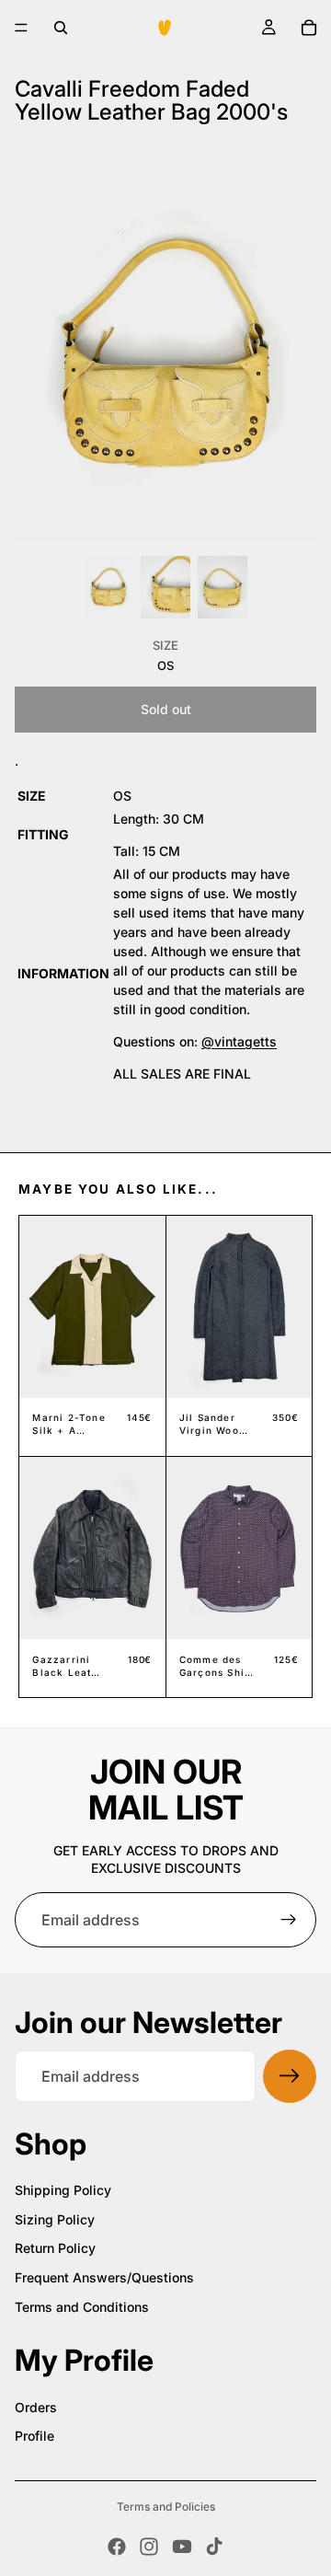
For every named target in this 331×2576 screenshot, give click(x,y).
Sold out (166, 709)
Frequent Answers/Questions (104, 2277)
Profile (34, 2436)
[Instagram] (149, 2547)
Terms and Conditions (82, 2307)
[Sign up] (289, 1920)
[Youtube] (182, 2547)
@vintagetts (239, 1041)
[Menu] (21, 28)
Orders (36, 2407)
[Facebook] (117, 2547)
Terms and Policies (166, 2507)
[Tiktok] (214, 2547)
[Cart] (309, 28)
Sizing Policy (55, 2219)
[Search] (61, 28)
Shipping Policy (63, 2190)
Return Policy (55, 2248)
